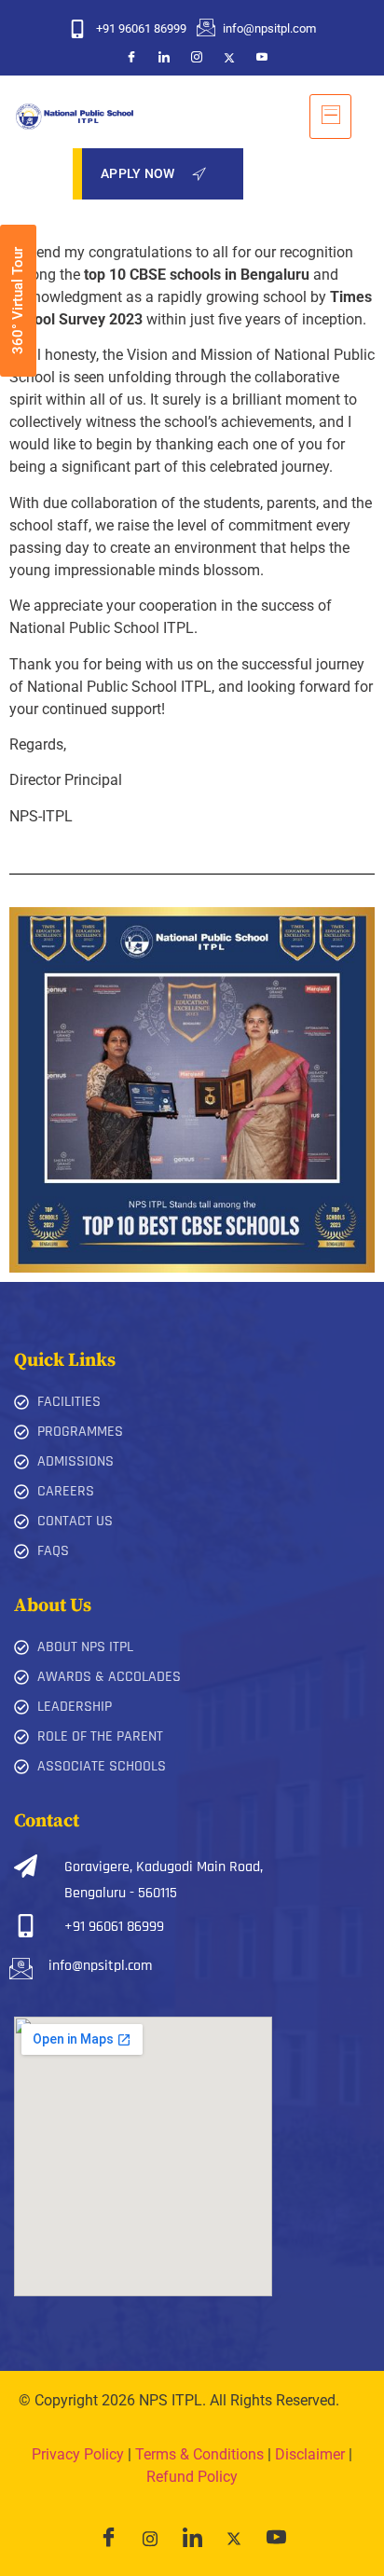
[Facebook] (131, 57)
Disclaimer (310, 2454)
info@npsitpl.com (100, 1966)
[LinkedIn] (164, 57)
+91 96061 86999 (114, 1927)
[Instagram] (197, 57)
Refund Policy (192, 2477)
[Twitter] (229, 57)
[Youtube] (262, 57)
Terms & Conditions (199, 2454)
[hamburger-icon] (330, 117)
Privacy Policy (78, 2454)
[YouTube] (276, 2539)
